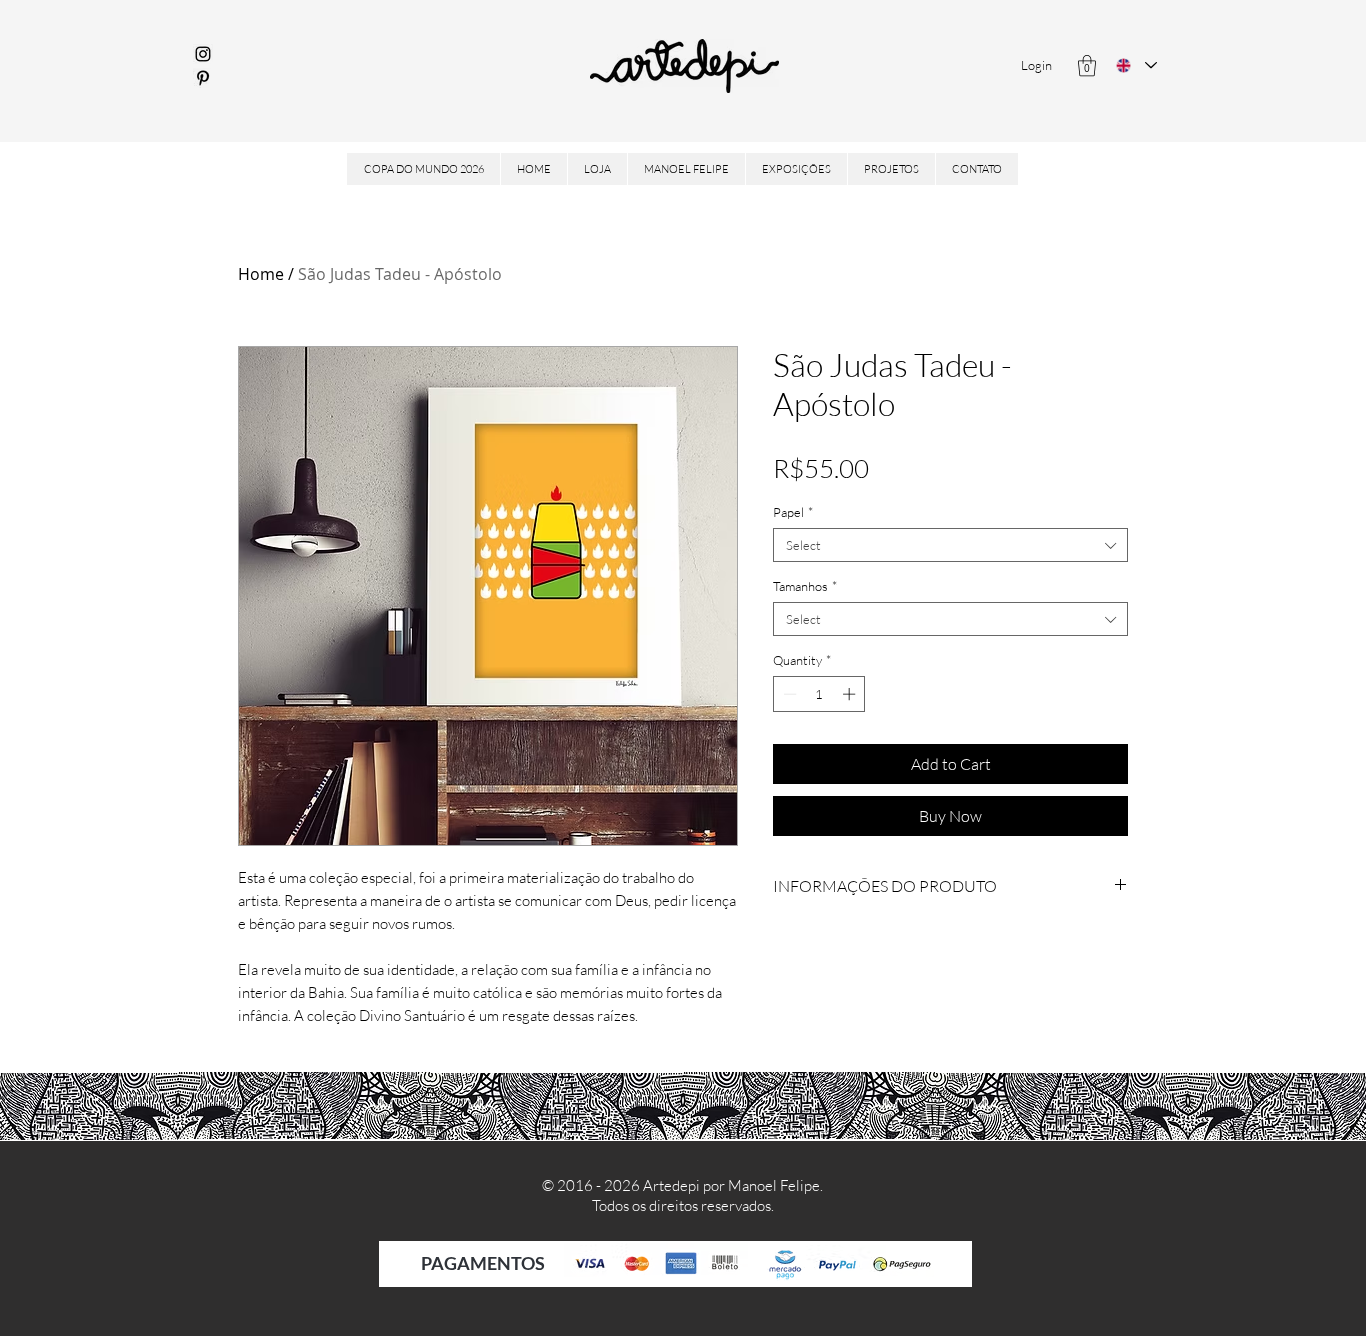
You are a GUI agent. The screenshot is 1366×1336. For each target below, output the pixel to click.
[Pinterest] (203, 78)
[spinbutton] (819, 694)
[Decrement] (788, 694)
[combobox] (950, 545)
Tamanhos (805, 586)
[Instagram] (203, 54)
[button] (1087, 65)
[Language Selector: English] (1136, 65)
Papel (793, 512)
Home (261, 274)
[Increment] (851, 694)
